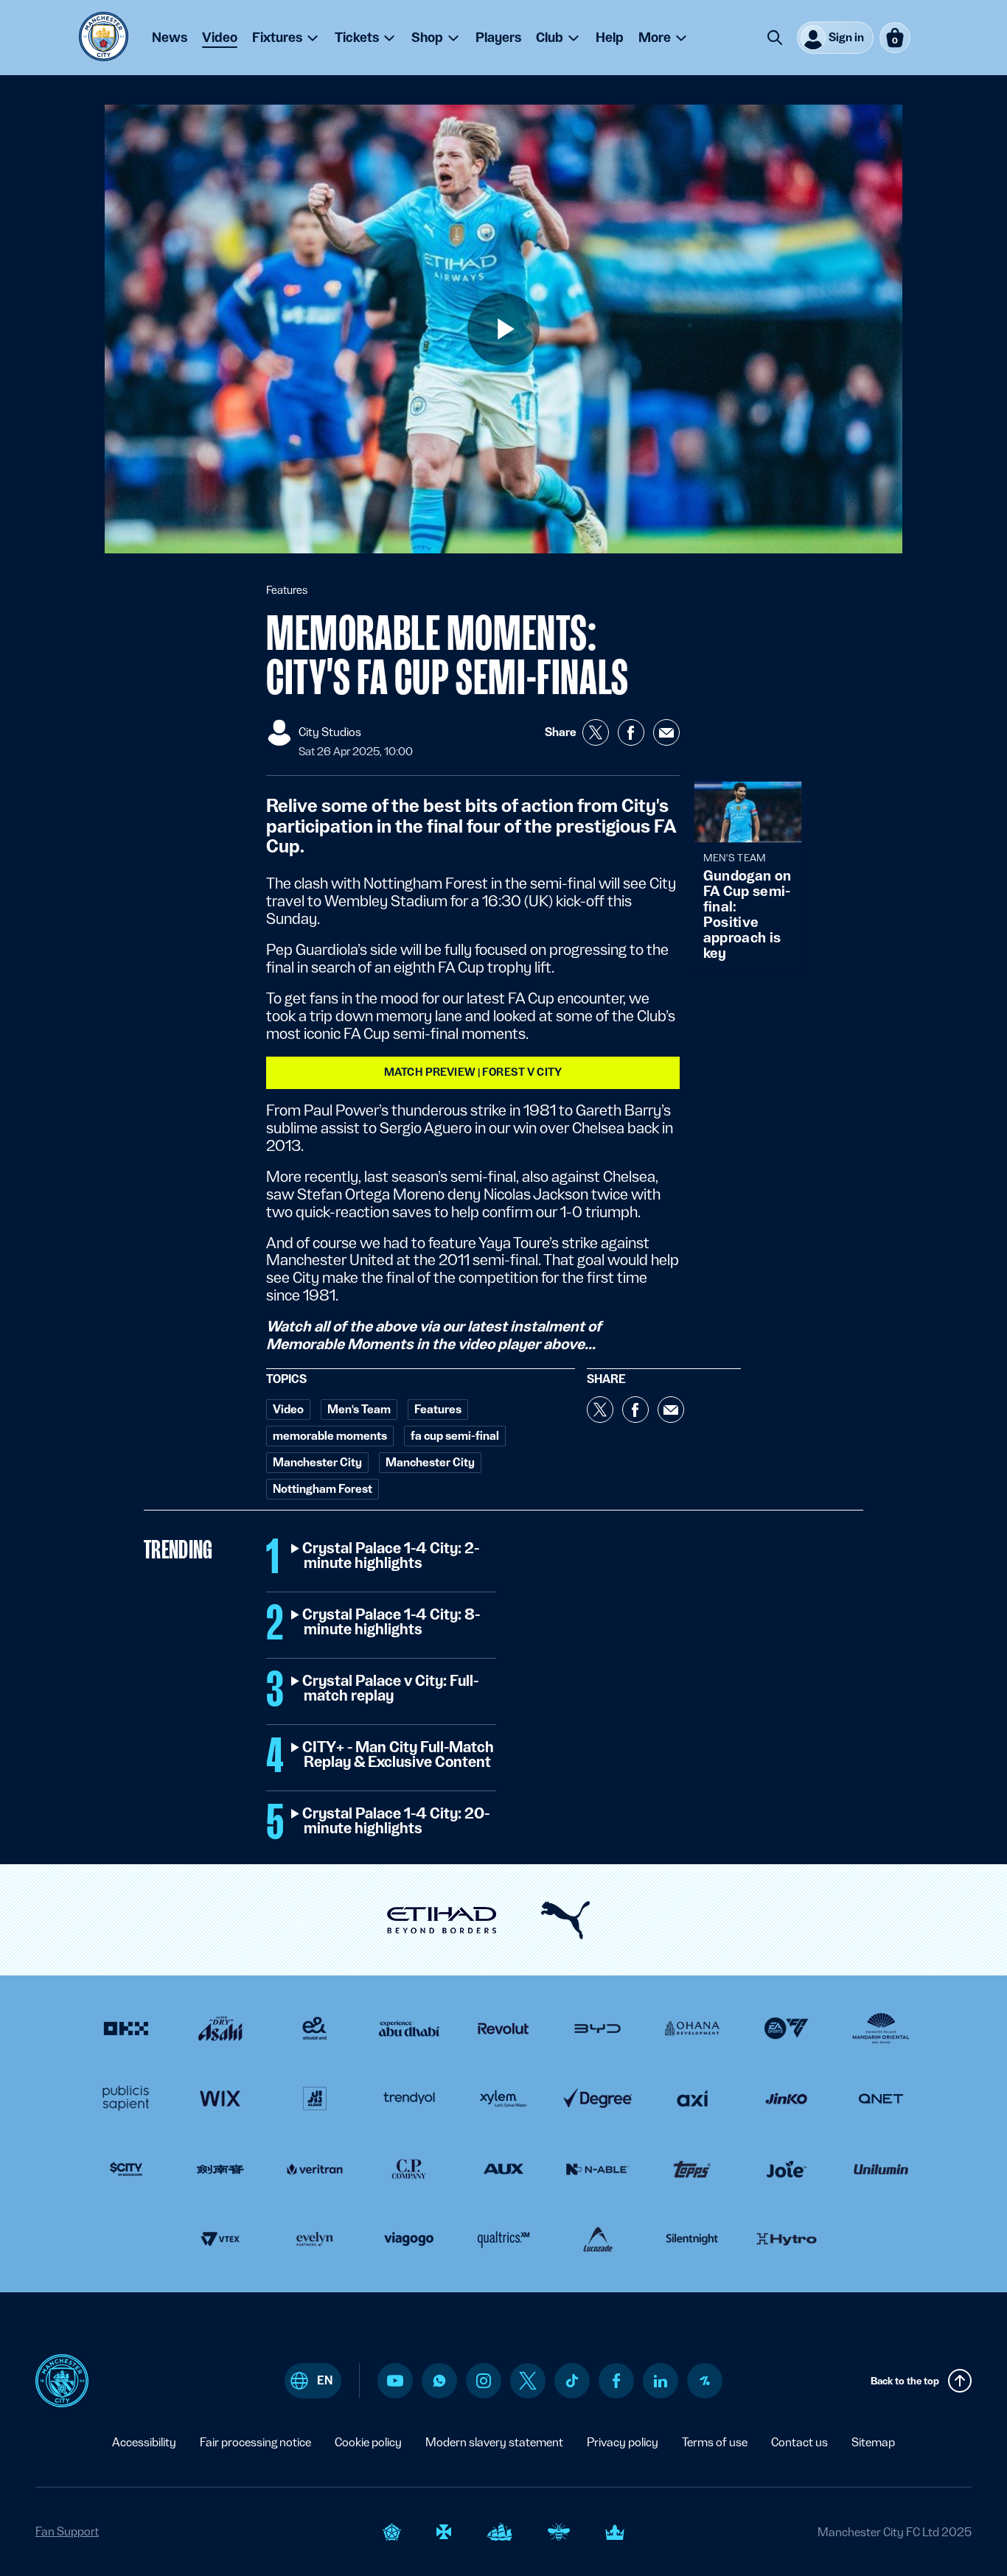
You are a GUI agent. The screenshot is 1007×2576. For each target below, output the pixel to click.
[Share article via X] (596, 732)
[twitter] (528, 2381)
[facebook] (617, 2381)
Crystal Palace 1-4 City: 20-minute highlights (397, 1821)
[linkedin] (661, 2381)
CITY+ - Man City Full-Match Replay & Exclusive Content (399, 1755)
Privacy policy (623, 2442)
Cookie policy (368, 2442)
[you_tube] (395, 2381)
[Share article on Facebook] (631, 732)
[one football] (705, 2381)
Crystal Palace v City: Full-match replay (391, 1689)
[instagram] (484, 2381)
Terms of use (715, 2442)
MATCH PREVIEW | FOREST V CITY (473, 1072)
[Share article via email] (666, 732)
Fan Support (67, 2531)
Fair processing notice (255, 2442)
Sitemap (873, 2442)
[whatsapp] (439, 2381)
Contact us (799, 2442)
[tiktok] (572, 2381)
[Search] (775, 38)
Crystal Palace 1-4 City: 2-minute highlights (391, 1556)
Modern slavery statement (494, 2442)
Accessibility (144, 2442)
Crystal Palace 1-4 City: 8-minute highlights (392, 1623)
